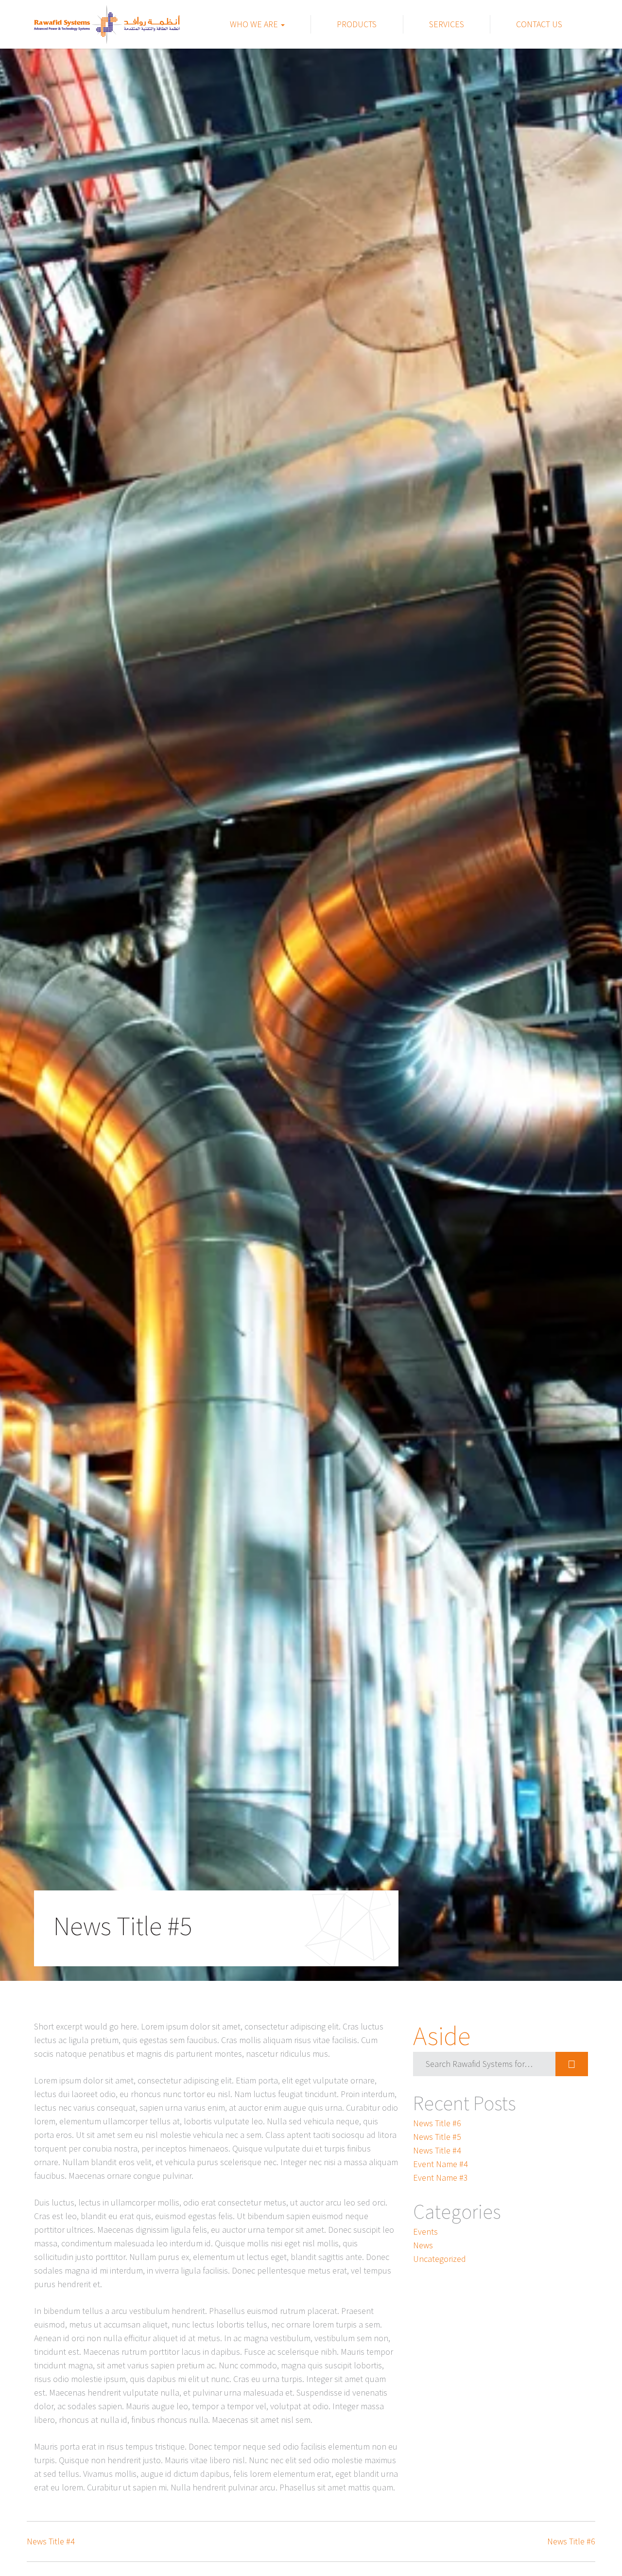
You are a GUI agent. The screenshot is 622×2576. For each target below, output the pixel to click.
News (423, 2245)
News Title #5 (437, 2137)
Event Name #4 (441, 2164)
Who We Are (255, 24)
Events (425, 2232)
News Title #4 (437, 2150)
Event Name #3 (441, 2178)
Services (447, 24)
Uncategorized (440, 2259)
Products (357, 24)
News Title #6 (437, 2123)
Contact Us (539, 24)
